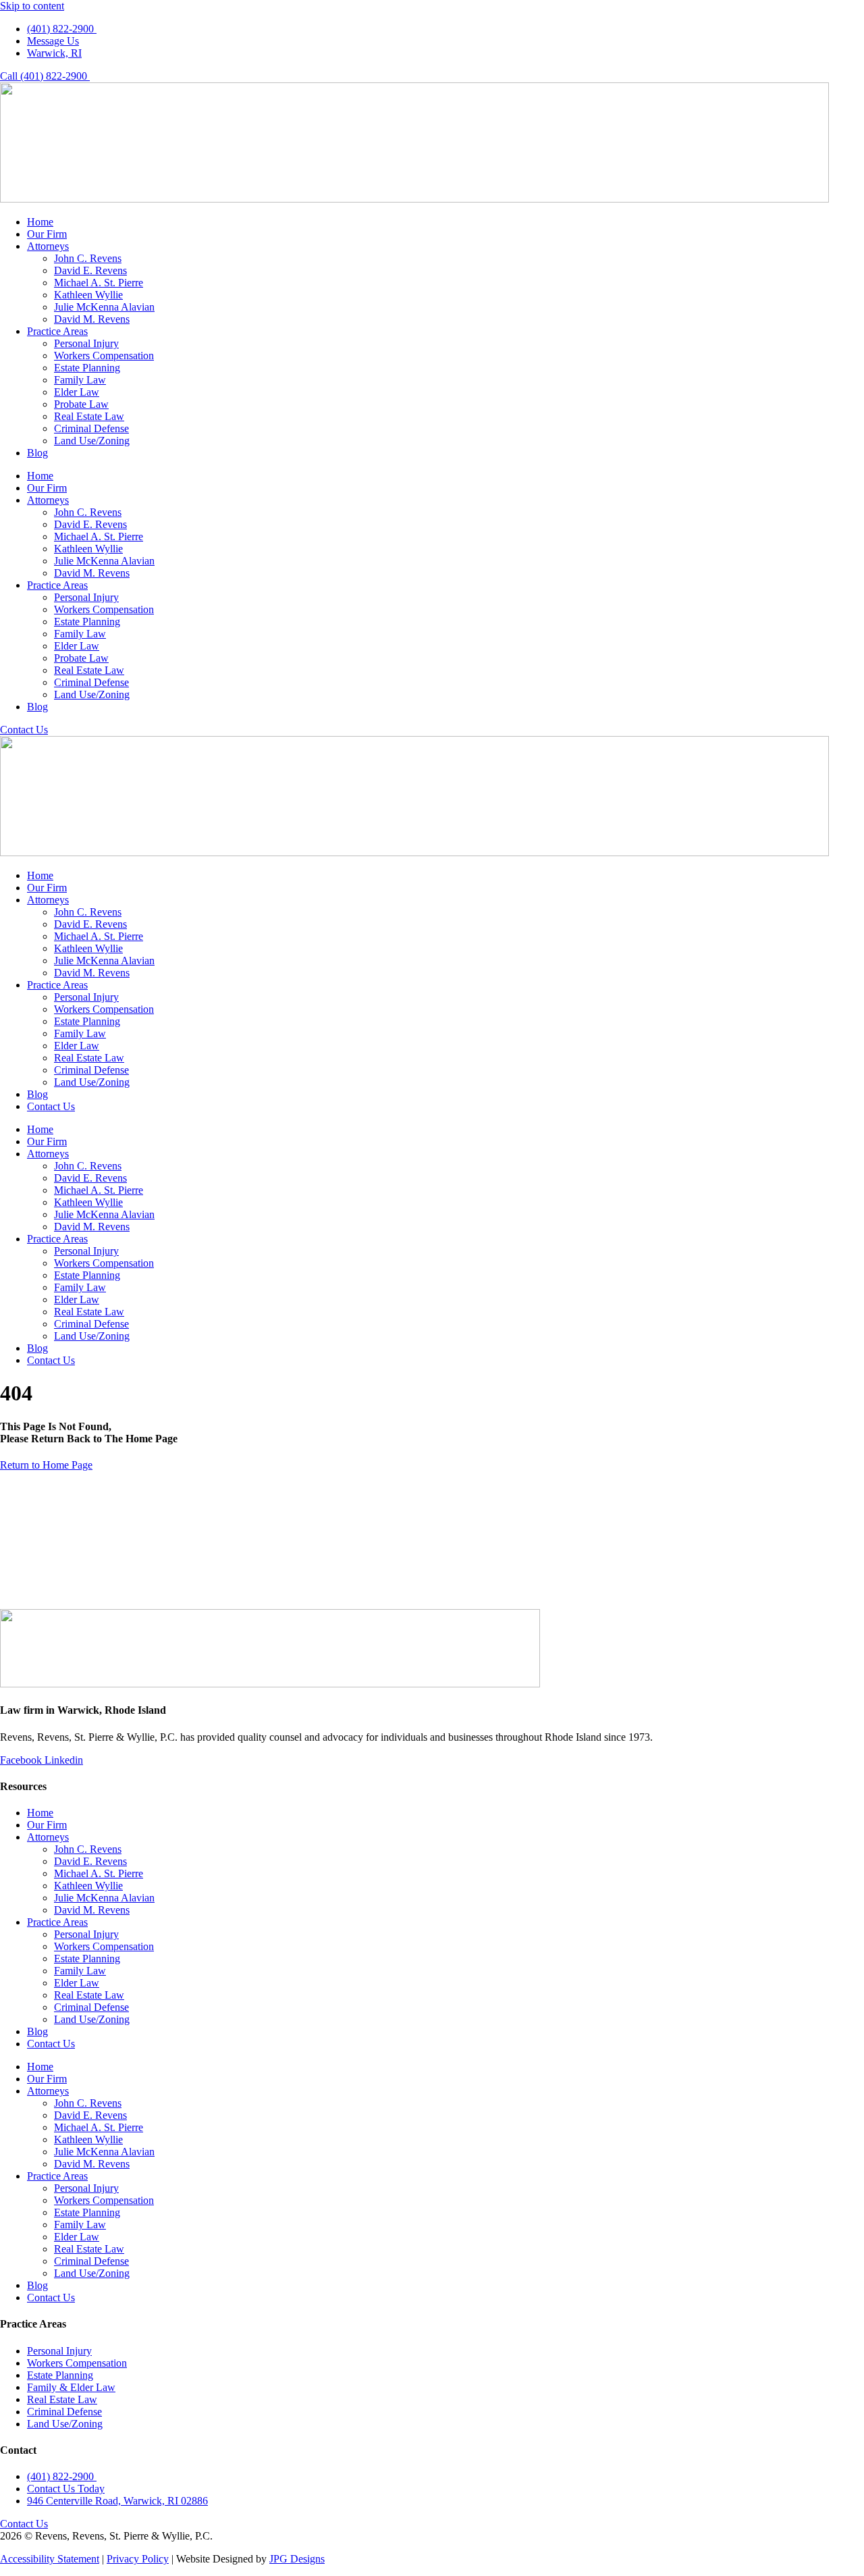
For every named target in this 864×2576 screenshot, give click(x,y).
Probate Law (81, 404)
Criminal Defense (91, 428)
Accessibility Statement (50, 2559)
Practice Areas (57, 331)
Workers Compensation (104, 356)
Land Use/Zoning (92, 441)
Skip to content (32, 6)
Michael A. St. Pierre (99, 283)
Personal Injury (86, 343)
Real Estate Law (89, 416)
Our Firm (47, 234)
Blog (37, 453)
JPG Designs (297, 2559)
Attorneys (48, 246)
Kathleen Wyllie (88, 295)
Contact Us (51, 1106)
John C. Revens (88, 258)
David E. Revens (90, 270)
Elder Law (77, 392)
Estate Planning (87, 368)
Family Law (80, 380)
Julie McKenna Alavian (104, 307)
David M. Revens (92, 319)
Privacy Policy (138, 2559)
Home (40, 222)
